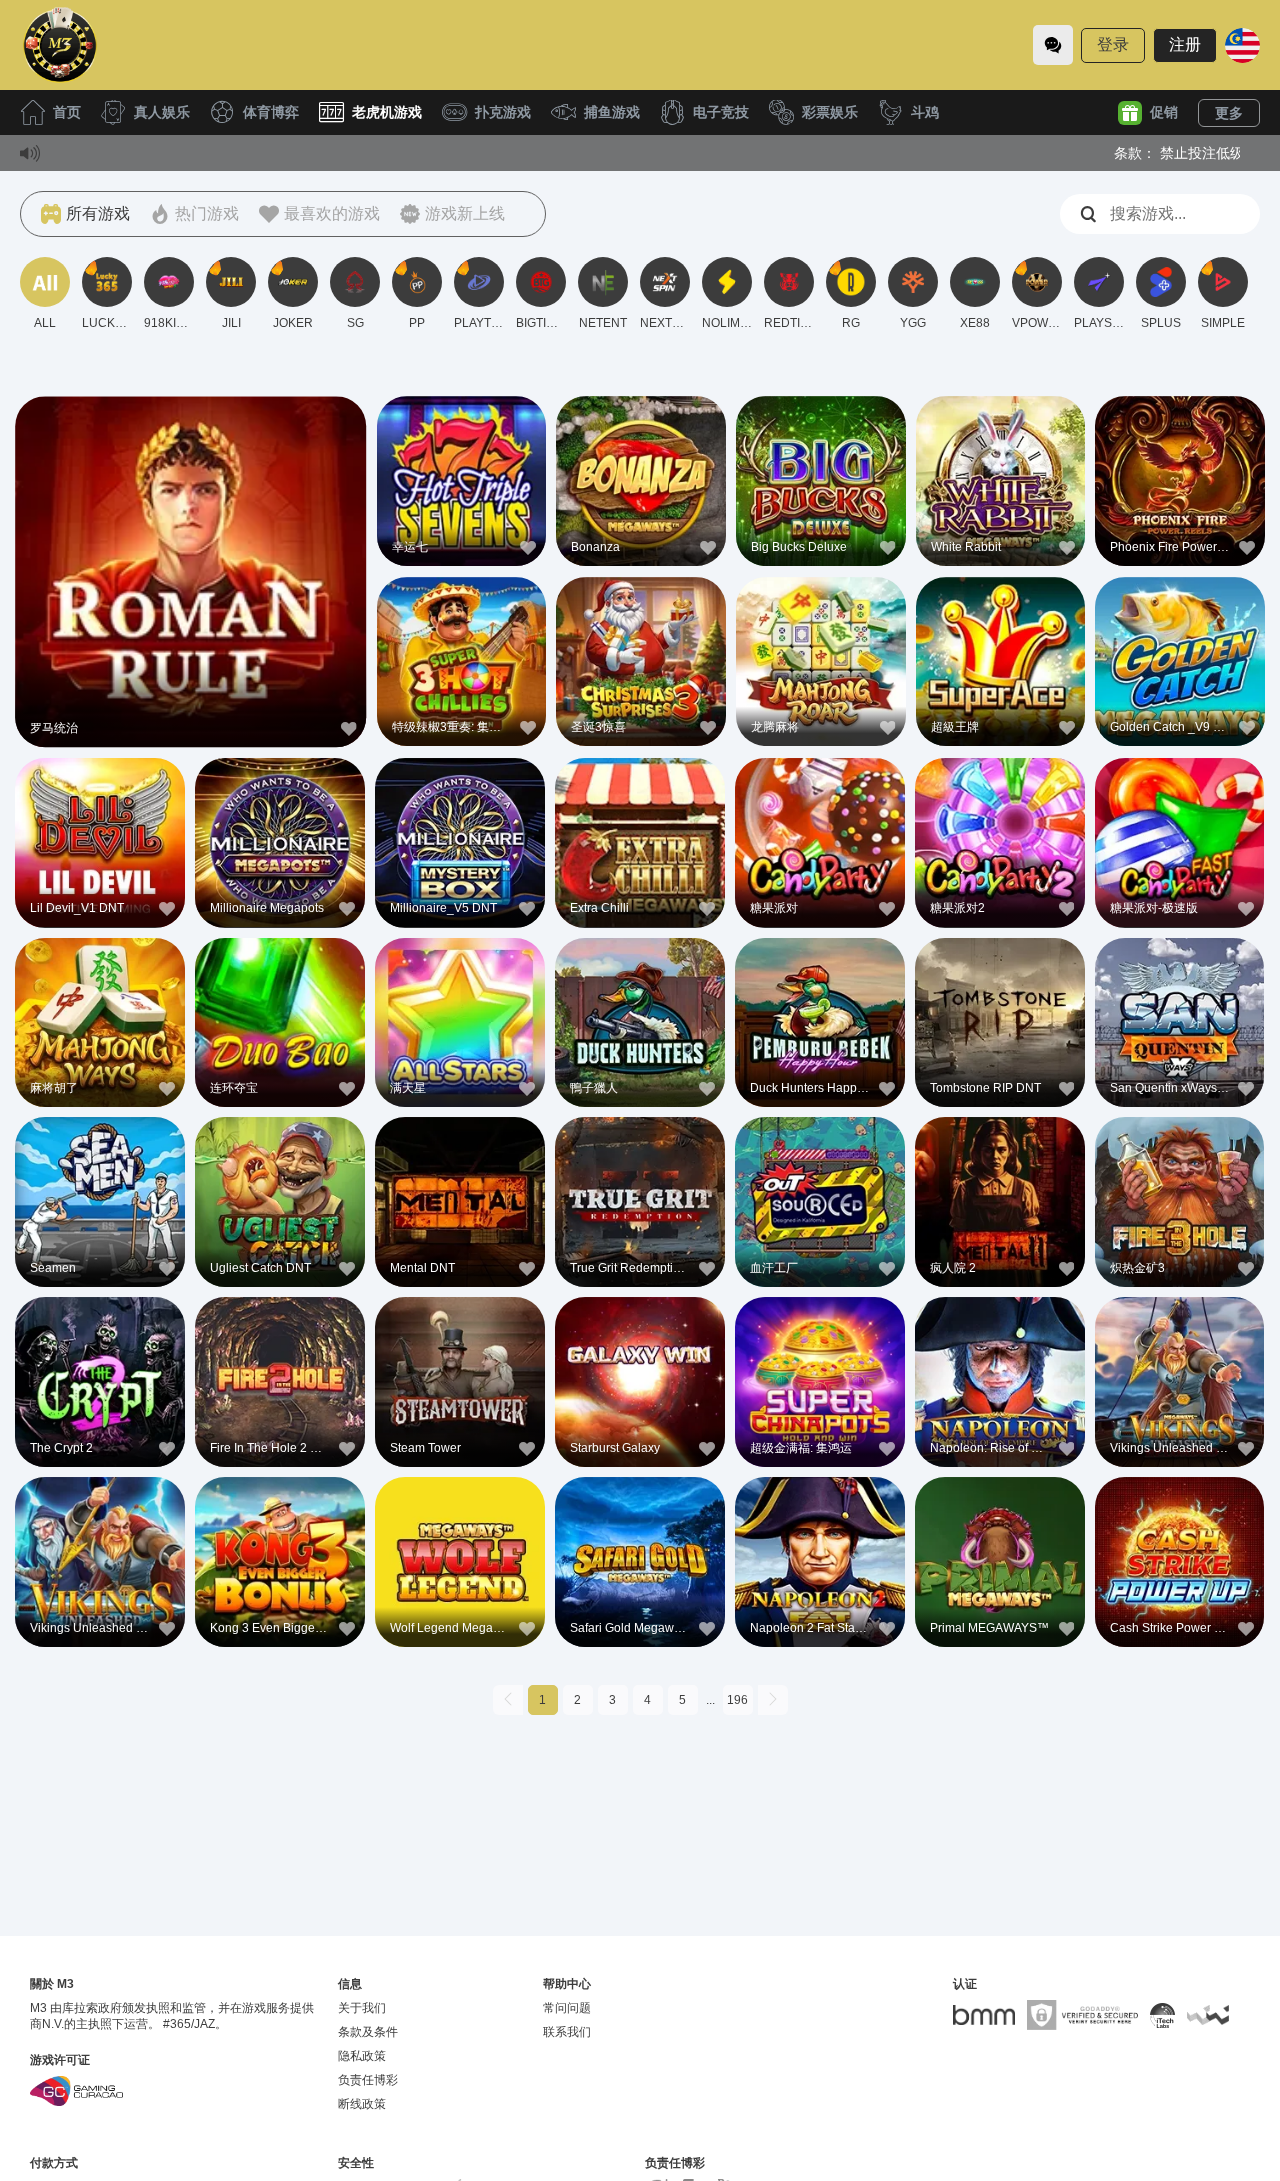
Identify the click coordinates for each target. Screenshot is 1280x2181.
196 (737, 1700)
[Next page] (773, 1700)
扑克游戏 (503, 112)
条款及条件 (368, 2032)
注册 (1185, 44)
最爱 (191, 530)
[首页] (60, 45)
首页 (67, 112)
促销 (1164, 112)
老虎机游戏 (387, 112)
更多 (1229, 113)
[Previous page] (508, 1700)
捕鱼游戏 (612, 112)
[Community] (1053, 45)
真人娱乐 (162, 112)
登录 (1113, 44)
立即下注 (191, 576)
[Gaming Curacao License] (76, 2091)
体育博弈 (271, 112)
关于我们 (362, 2008)
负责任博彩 (368, 2080)
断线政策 (362, 2104)
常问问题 (567, 2008)
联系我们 (567, 2032)
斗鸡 (925, 112)
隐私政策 (362, 2056)
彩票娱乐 (830, 112)
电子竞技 (721, 112)
